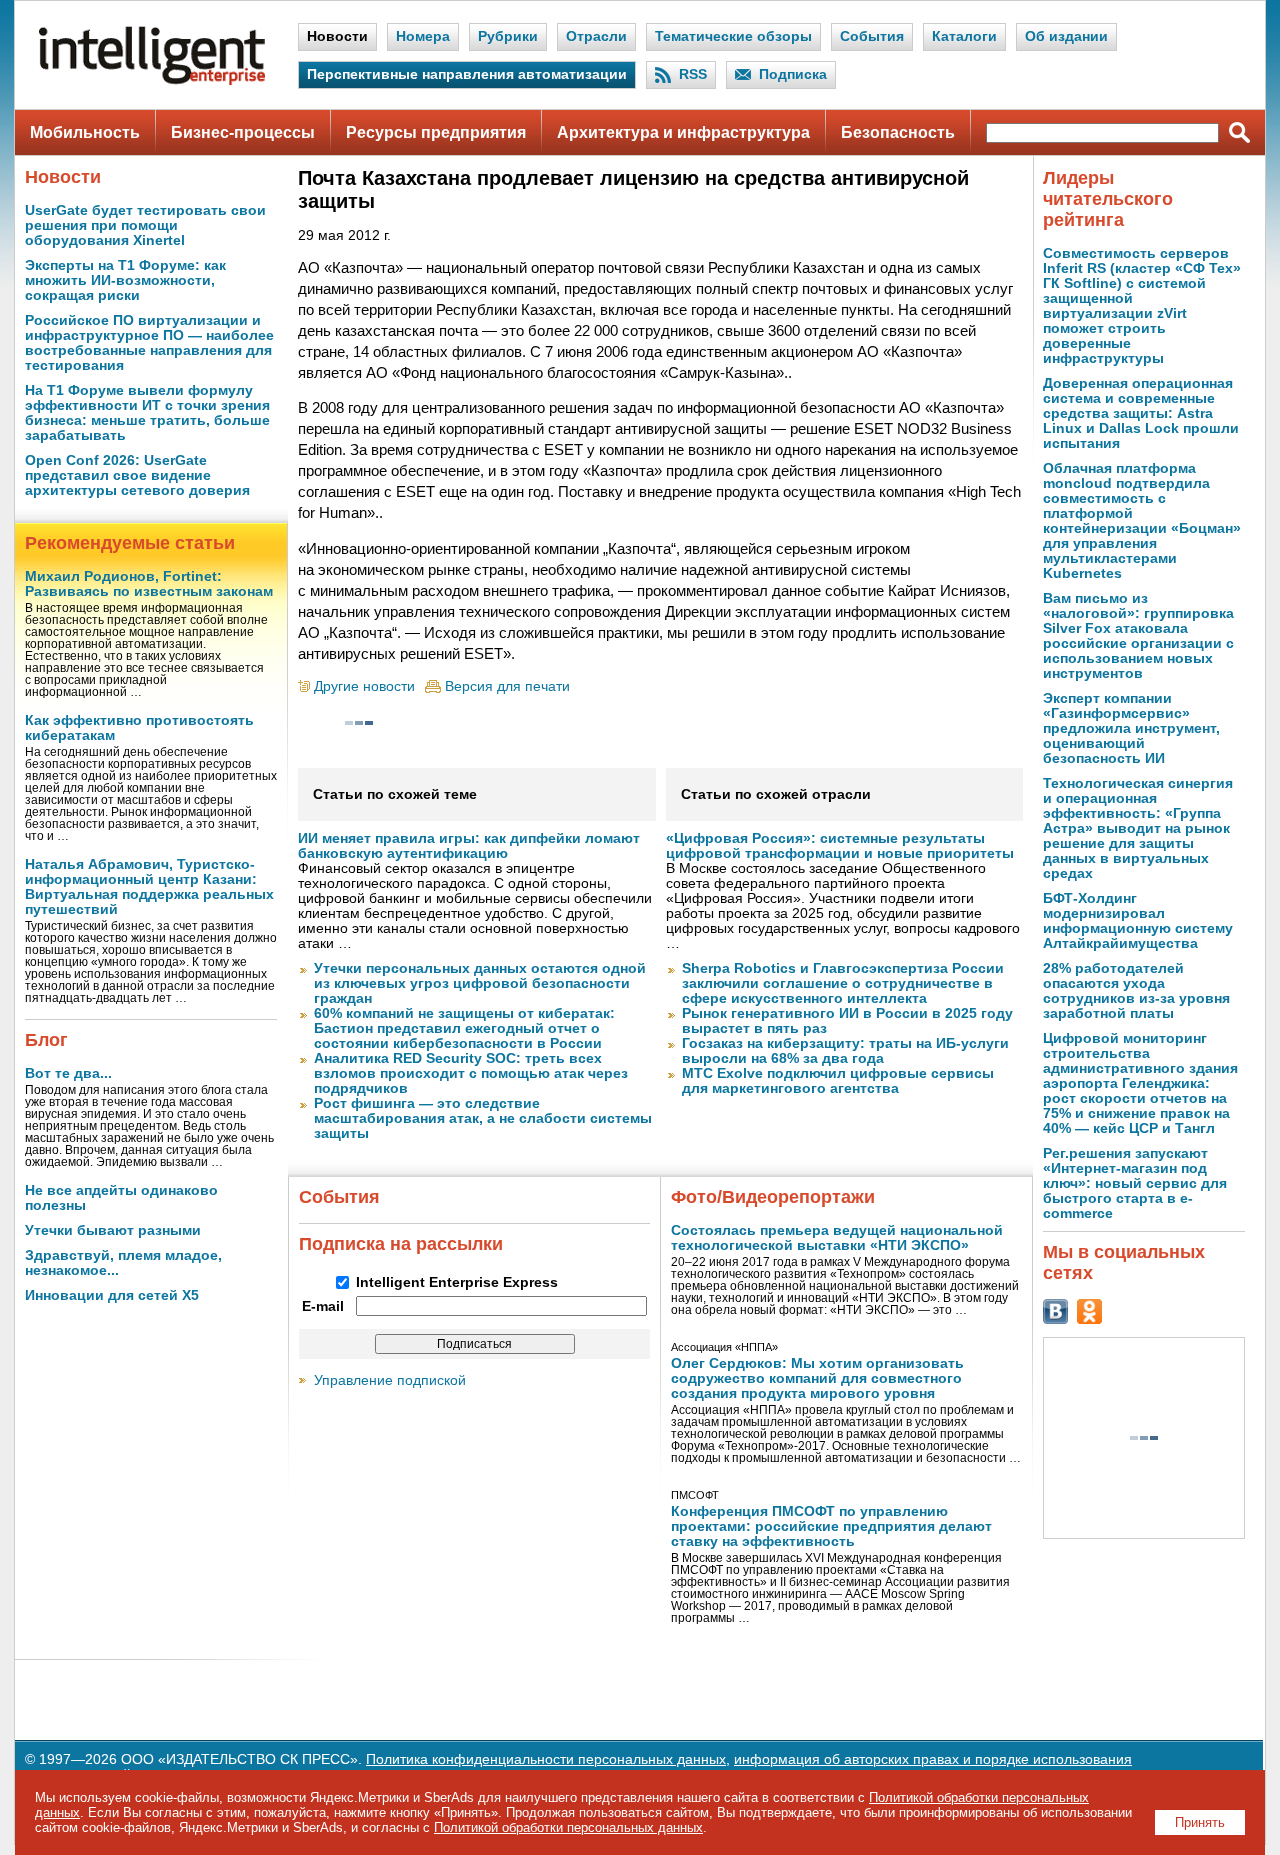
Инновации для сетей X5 (112, 1295)
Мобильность (85, 132)
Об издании (1066, 36)
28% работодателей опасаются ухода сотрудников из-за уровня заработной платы (1136, 991)
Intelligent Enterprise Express (457, 1282)
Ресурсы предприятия (436, 132)
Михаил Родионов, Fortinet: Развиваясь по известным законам (149, 584)
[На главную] (152, 80)
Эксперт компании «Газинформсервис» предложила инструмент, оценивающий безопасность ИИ (1131, 728)
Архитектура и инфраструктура (683, 132)
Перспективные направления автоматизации (467, 74)
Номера (423, 36)
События (872, 36)
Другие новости (364, 686)
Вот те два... (68, 1073)
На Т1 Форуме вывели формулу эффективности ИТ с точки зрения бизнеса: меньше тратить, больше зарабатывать (147, 413)
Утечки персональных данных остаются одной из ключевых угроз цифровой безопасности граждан (480, 983)
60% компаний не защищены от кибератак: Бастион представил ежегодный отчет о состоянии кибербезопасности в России (464, 1028)
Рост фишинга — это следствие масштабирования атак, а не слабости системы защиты (483, 1118)
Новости (337, 36)
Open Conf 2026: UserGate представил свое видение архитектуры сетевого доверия (137, 475)
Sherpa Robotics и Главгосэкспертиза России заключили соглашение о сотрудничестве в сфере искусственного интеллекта (843, 983)
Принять (1200, 1822)
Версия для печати (507, 686)
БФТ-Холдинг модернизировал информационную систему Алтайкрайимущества (1138, 921)
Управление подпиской (390, 1380)
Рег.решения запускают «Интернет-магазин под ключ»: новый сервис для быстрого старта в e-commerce (1135, 1183)
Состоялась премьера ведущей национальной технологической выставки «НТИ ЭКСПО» (837, 1238)
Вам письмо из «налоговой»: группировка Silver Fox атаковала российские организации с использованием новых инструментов (1138, 636)
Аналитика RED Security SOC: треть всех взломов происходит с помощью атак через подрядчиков (471, 1073)
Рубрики (508, 36)
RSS (693, 74)
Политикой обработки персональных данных (568, 1827)
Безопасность (898, 132)
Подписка (793, 74)
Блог (46, 1040)
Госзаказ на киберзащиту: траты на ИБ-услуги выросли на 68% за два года (845, 1051)
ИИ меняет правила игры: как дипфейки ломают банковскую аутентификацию (469, 846)
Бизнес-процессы (243, 132)
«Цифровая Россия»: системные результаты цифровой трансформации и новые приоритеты (840, 846)
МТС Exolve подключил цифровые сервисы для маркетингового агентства (838, 1081)
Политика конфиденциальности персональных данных (546, 1759)
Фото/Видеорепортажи (773, 1197)
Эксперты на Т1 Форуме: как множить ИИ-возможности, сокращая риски (125, 280)
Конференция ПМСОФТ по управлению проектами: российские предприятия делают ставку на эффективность (831, 1526)
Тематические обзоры (733, 36)
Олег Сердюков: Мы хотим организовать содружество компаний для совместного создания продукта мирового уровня (817, 1378)
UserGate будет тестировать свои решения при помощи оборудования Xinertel (145, 225)
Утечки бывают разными (113, 1230)
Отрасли (596, 36)
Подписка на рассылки (401, 1244)
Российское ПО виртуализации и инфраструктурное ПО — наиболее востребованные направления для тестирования (149, 343)
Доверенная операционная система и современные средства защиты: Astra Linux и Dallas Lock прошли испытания (1141, 413)
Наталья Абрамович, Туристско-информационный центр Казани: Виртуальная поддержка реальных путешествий (149, 887)
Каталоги (964, 36)
